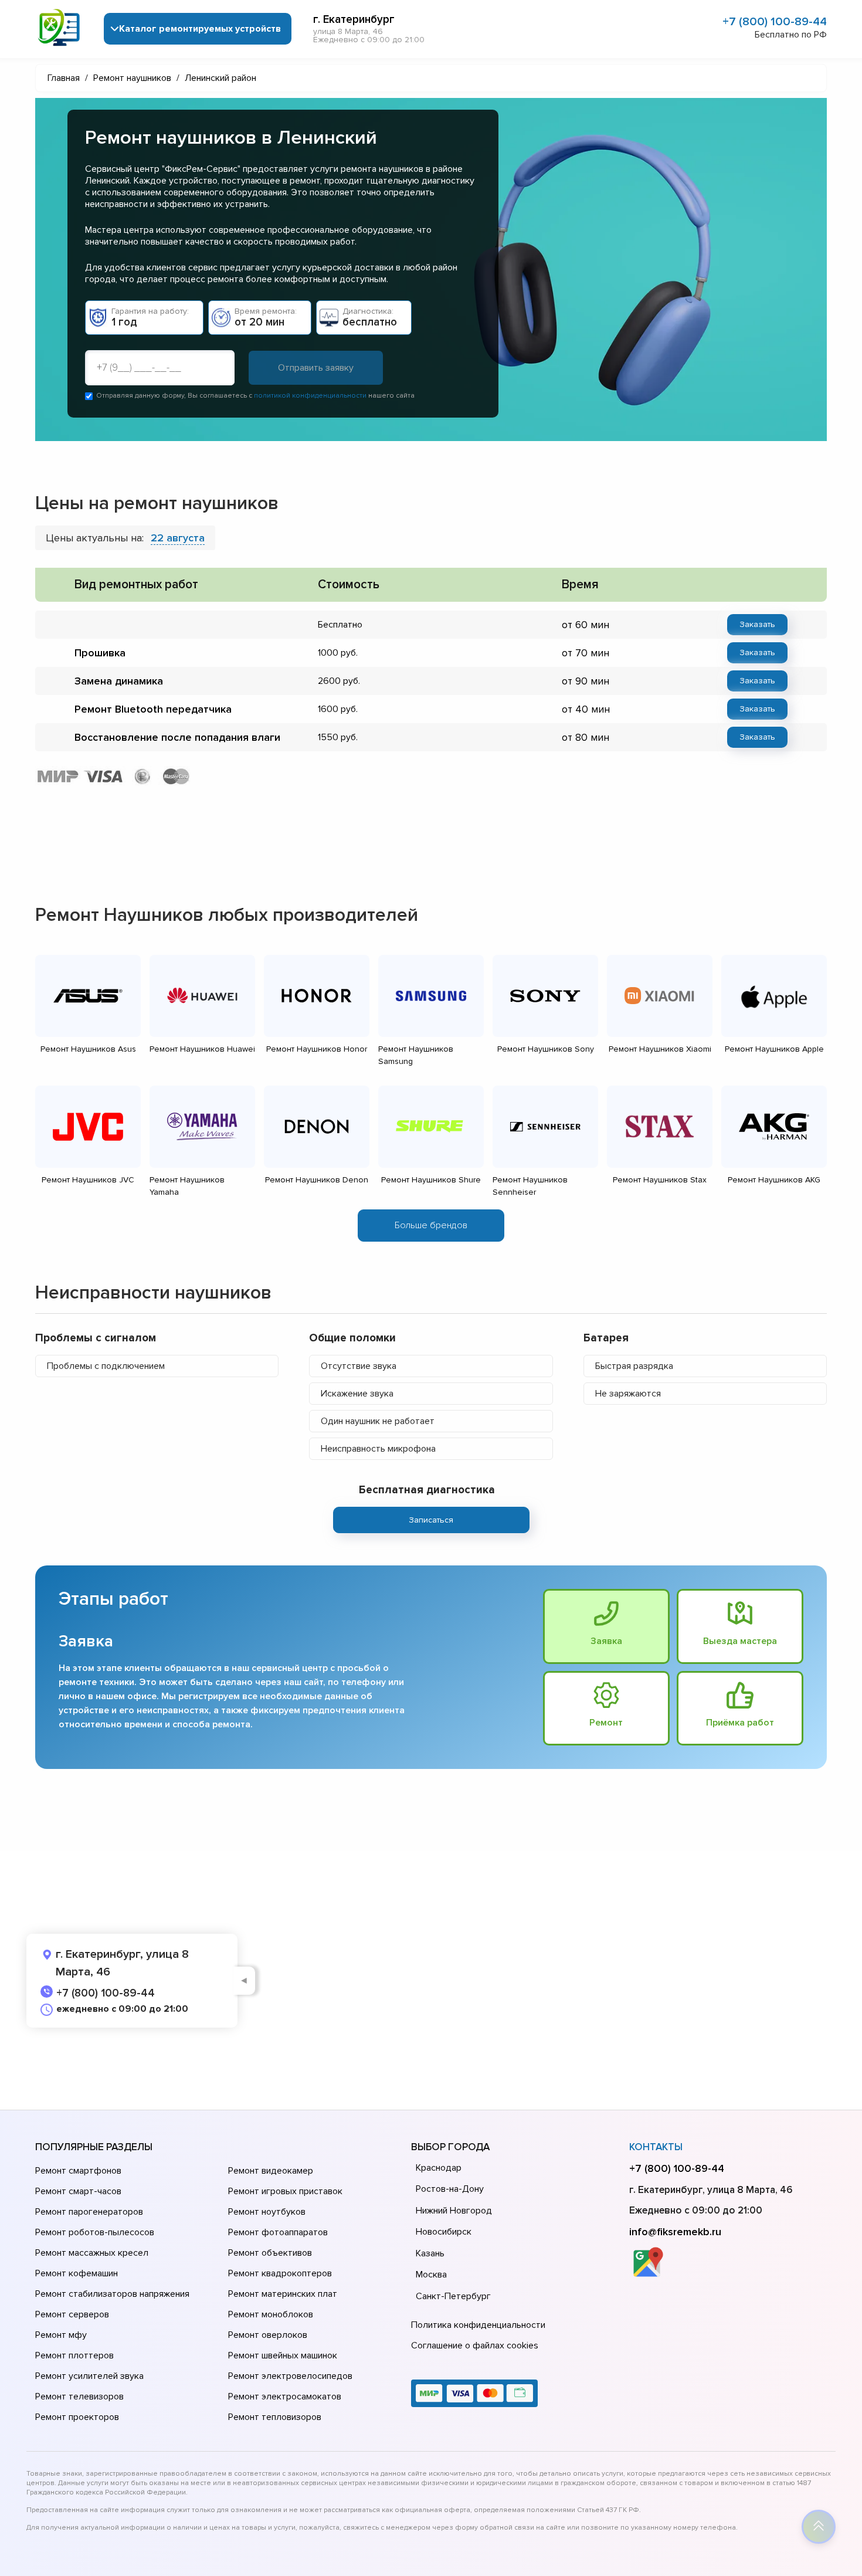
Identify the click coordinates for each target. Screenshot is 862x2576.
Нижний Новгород (454, 2211)
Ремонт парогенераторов (89, 2212)
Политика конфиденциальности (478, 2325)
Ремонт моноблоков (271, 2314)
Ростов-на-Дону (450, 2189)
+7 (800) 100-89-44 (775, 22)
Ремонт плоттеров (74, 2355)
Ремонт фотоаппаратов (278, 2232)
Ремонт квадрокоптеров (280, 2273)
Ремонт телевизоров (79, 2397)
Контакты (656, 2147)
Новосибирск (444, 2232)
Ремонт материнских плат (283, 2294)
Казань (430, 2253)
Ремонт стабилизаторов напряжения (112, 2294)
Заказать (757, 624)
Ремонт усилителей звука (89, 2376)
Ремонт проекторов (77, 2417)
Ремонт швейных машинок (283, 2355)
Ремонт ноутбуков (267, 2212)
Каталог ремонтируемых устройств (200, 29)
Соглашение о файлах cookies (475, 2345)
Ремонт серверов (72, 2314)
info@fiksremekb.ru (675, 2232)
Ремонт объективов (270, 2253)
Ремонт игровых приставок (285, 2191)
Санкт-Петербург (453, 2296)
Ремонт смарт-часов (78, 2191)
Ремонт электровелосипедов (290, 2376)
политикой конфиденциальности (310, 396)
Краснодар (439, 2168)
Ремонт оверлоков (268, 2335)
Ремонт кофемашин (77, 2273)
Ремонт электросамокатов (285, 2397)
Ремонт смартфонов (78, 2171)
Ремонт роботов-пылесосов (95, 2232)
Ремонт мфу (61, 2335)
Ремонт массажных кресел (92, 2253)
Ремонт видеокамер (271, 2171)
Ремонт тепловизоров (275, 2417)
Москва (431, 2275)
